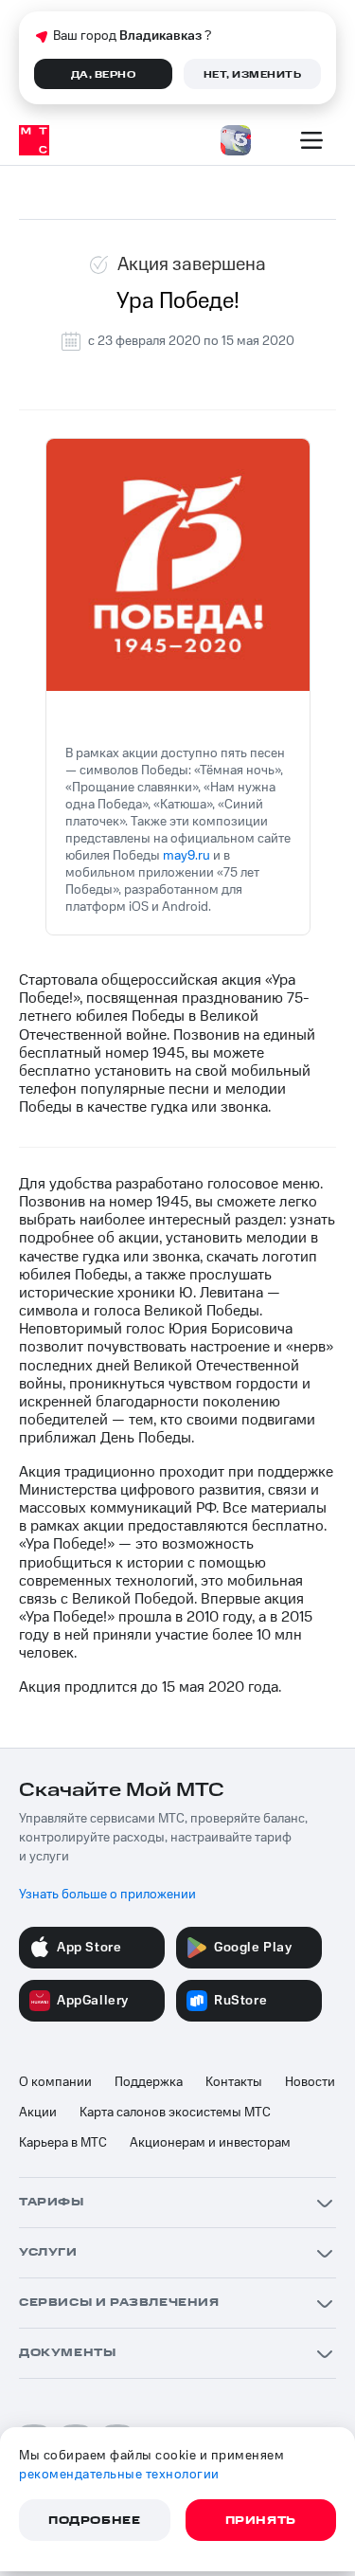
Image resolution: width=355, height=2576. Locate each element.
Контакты (234, 2082)
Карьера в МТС (63, 2143)
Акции (38, 2113)
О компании (55, 2082)
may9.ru (186, 856)
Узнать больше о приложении (107, 1895)
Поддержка (149, 2082)
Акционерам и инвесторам (210, 2143)
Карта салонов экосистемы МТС (175, 2113)
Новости (310, 2082)
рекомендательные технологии (119, 2475)
